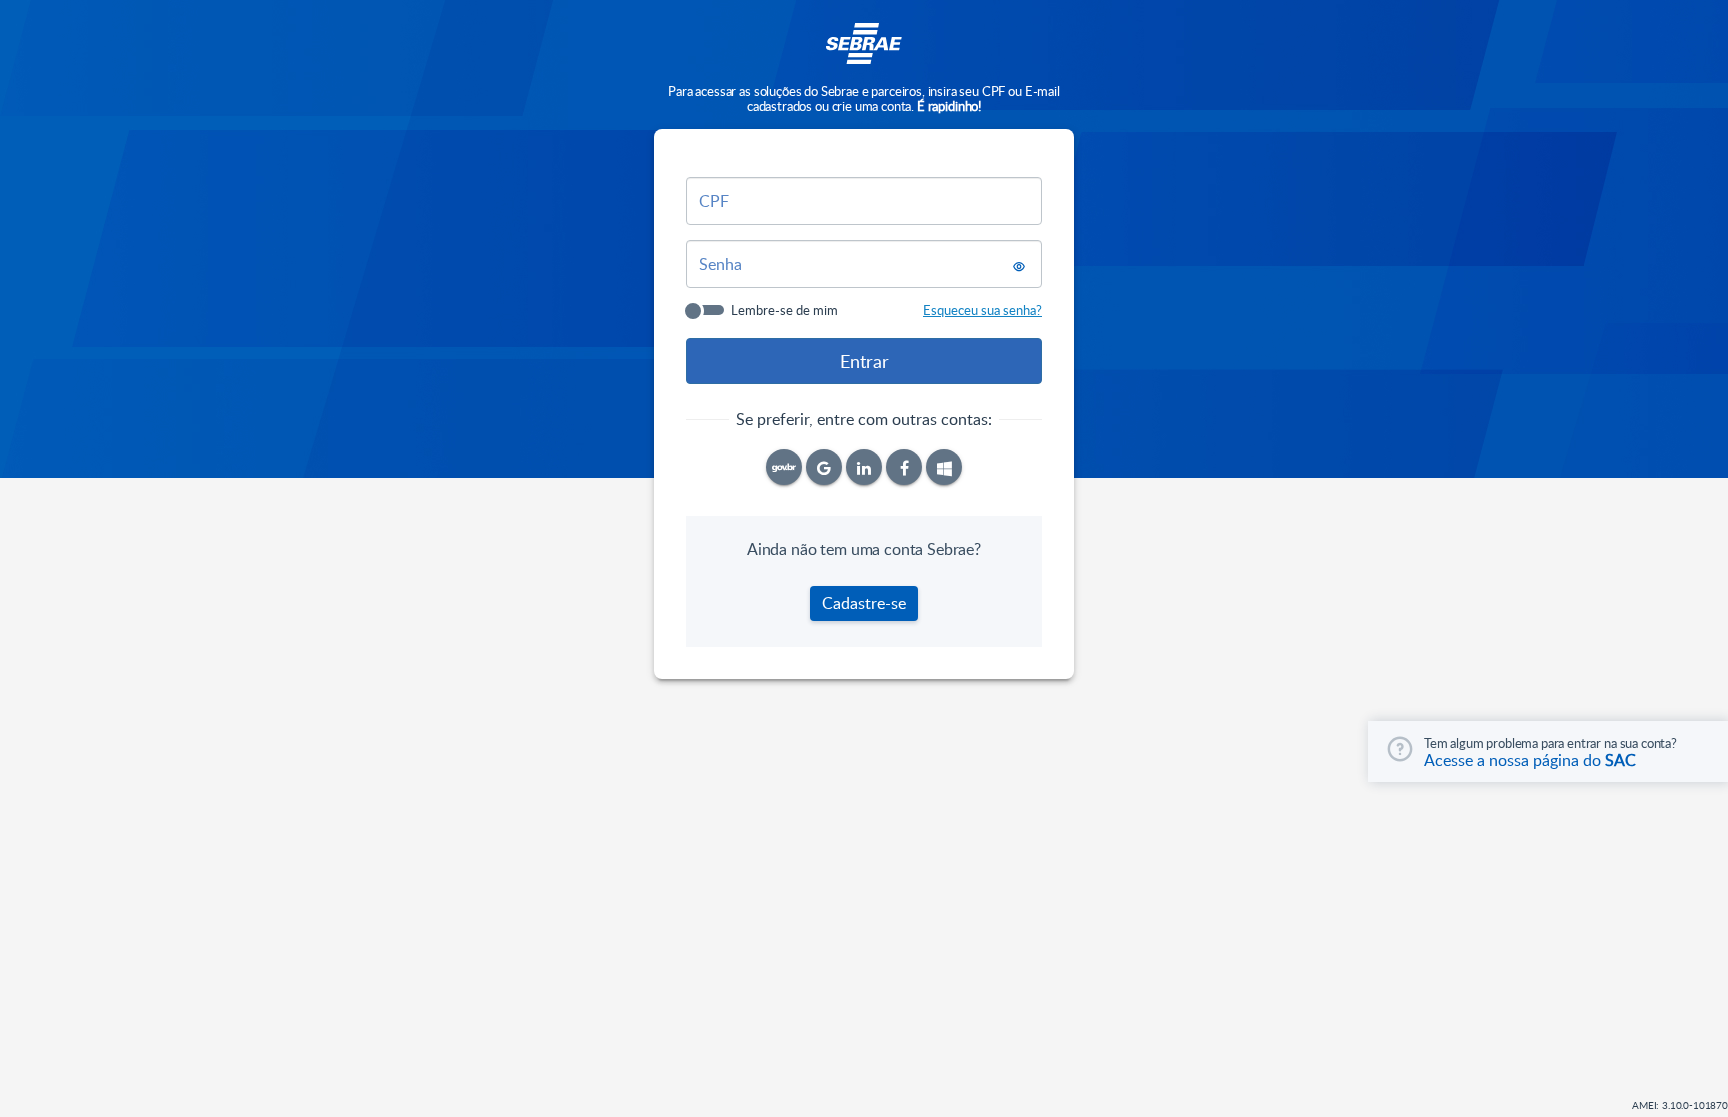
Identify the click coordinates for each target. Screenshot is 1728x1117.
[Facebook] (904, 467)
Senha (720, 264)
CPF (714, 201)
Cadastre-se (864, 603)
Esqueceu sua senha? (982, 310)
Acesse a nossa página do (1530, 760)
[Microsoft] (944, 467)
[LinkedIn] (864, 467)
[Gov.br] (784, 467)
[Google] (824, 467)
